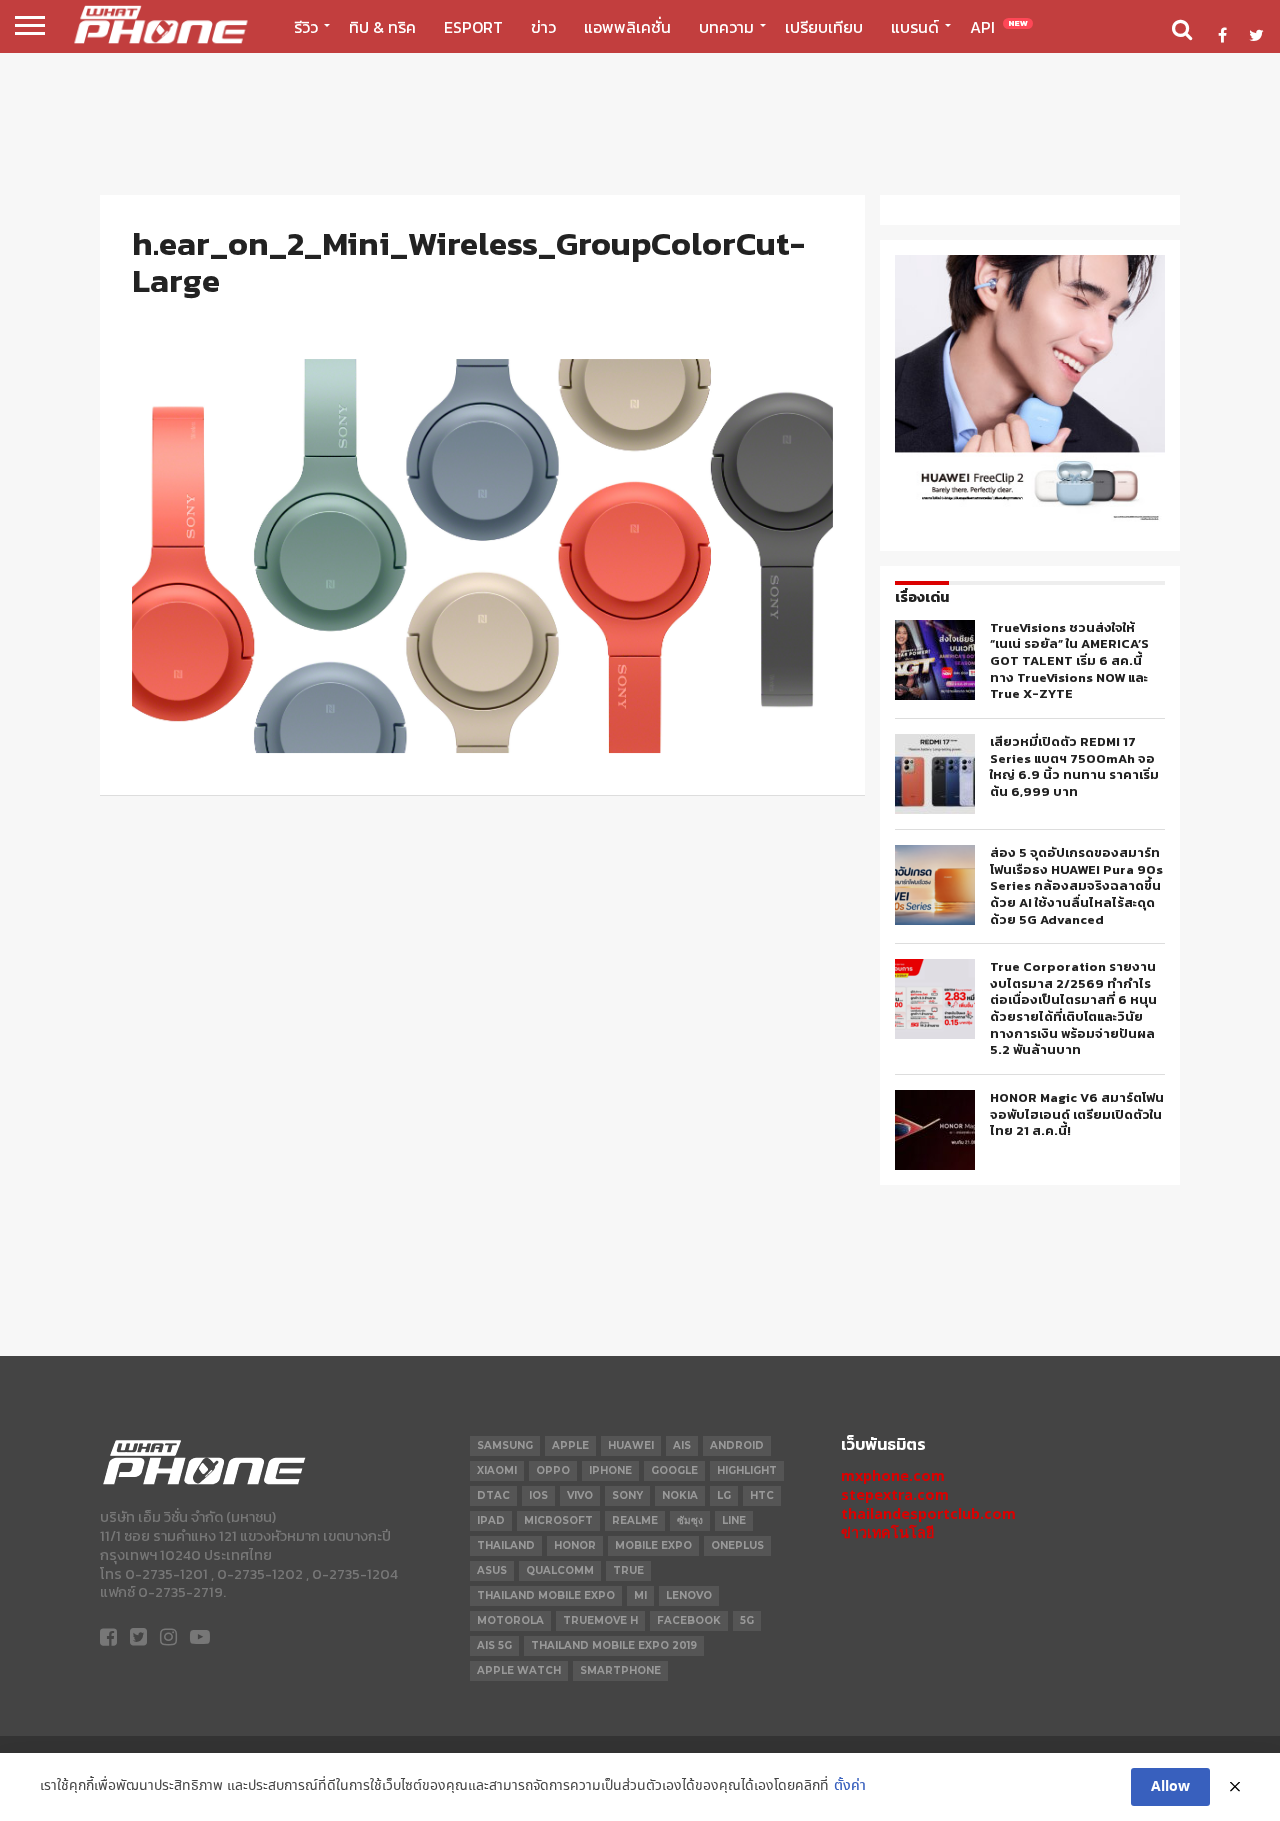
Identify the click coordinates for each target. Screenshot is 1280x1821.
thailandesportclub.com (928, 1513)
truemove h (600, 1620)
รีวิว (306, 27)
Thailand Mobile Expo (546, 1595)
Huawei (631, 1445)
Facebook (689, 1620)
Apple (570, 1445)
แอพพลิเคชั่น (627, 27)
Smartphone (620, 1670)
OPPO (553, 1470)
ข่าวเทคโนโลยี (887, 1532)
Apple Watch (519, 1670)
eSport (473, 27)
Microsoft (558, 1520)
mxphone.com (893, 1475)
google (674, 1470)
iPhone (610, 1470)
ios (538, 1495)
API (999, 27)
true (628, 1570)
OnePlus (737, 1545)
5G (747, 1620)
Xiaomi (497, 1470)
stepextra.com (895, 1494)
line (734, 1520)
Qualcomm (560, 1570)
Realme (635, 1520)
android (737, 1445)
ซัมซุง (690, 1520)
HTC (762, 1495)
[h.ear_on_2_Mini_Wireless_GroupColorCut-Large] (482, 747)
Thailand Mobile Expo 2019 (614, 1645)
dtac (493, 1495)
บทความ (726, 27)
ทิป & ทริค (382, 27)
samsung (505, 1445)
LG (724, 1495)
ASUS (492, 1570)
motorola (510, 1620)
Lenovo (689, 1595)
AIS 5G (494, 1645)
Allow (1170, 1787)
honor (575, 1545)
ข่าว (543, 27)
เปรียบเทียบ (824, 27)
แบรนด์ (915, 27)
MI (640, 1595)
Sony (627, 1495)
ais (682, 1445)
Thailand (506, 1545)
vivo (580, 1495)
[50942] (1030, 519)
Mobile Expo (653, 1545)
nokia (680, 1495)
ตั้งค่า (850, 1786)
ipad (491, 1520)
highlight (747, 1470)
